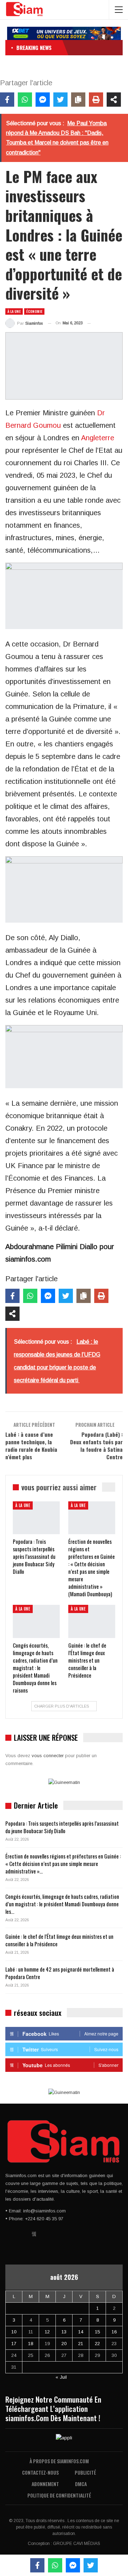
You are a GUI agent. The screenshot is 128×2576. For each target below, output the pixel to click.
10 (14, 2332)
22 (97, 2344)
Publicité (85, 2472)
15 (97, 2332)
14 (81, 2332)
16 (114, 2332)
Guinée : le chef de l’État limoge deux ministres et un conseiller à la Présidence (59, 1940)
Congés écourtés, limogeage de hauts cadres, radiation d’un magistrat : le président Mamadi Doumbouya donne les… (62, 1904)
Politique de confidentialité (59, 2495)
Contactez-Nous (40, 2472)
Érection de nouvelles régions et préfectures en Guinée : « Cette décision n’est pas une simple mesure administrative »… (63, 1863)
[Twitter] (60, 100)
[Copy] (78, 100)
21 (81, 2344)
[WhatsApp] (25, 100)
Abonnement (45, 2484)
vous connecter (48, 1756)
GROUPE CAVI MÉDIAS (77, 2544)
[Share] (114, 100)
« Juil (61, 2377)
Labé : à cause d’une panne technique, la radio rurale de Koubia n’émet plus (31, 1446)
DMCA (81, 2484)
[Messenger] (43, 100)
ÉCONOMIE (34, 311)
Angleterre (98, 438)
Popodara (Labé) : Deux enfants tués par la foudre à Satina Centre (96, 1446)
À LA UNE (14, 311)
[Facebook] (7, 100)
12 (47, 2332)
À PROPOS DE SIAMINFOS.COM (59, 2461)
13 (64, 2332)
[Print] (96, 100)
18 (31, 2344)
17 (14, 2344)
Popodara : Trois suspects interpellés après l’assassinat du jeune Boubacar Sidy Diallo (62, 1827)
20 (64, 2344)
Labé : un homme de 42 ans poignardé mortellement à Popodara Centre (60, 1973)
